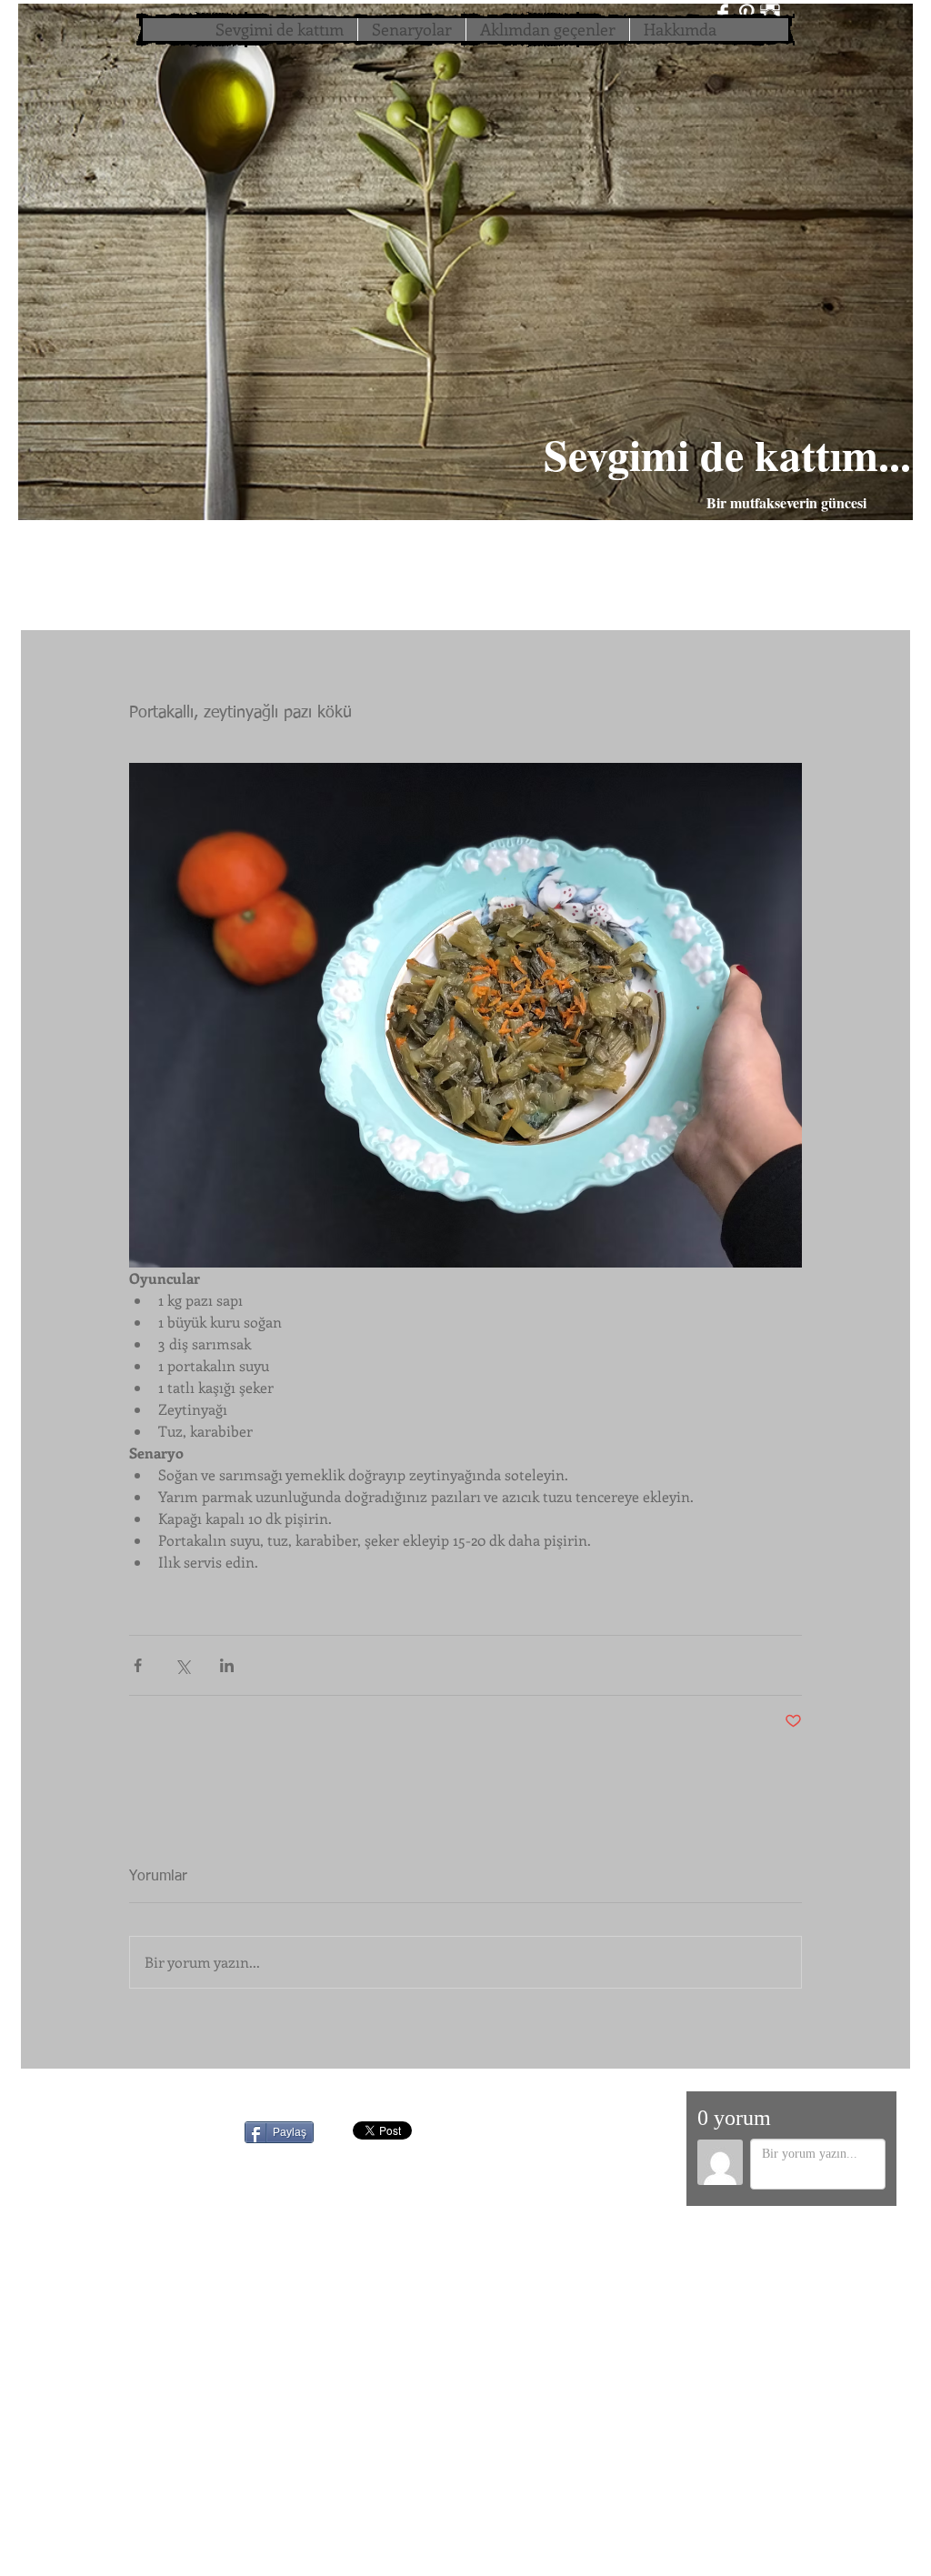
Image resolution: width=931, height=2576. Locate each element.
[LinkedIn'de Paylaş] (227, 1665)
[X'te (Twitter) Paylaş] (182, 1665)
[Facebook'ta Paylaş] (138, 1665)
